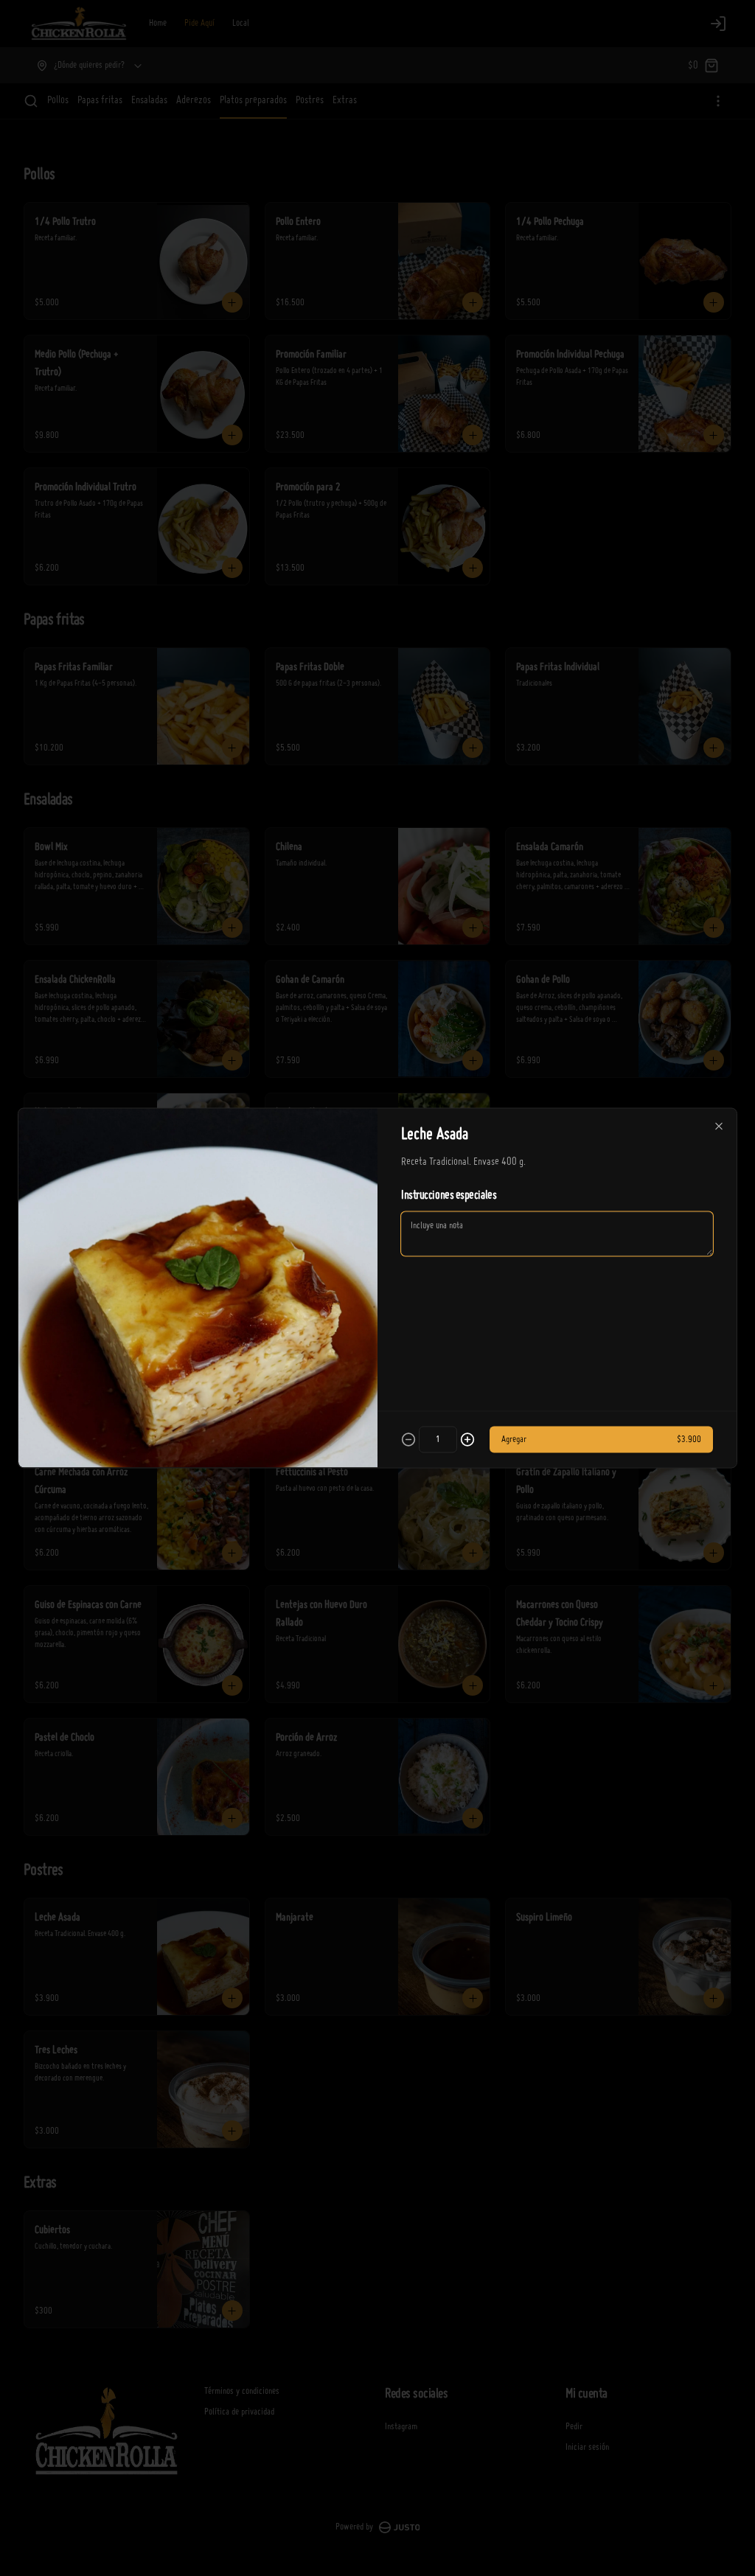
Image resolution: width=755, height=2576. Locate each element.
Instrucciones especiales (449, 1196)
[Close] (719, 1127)
